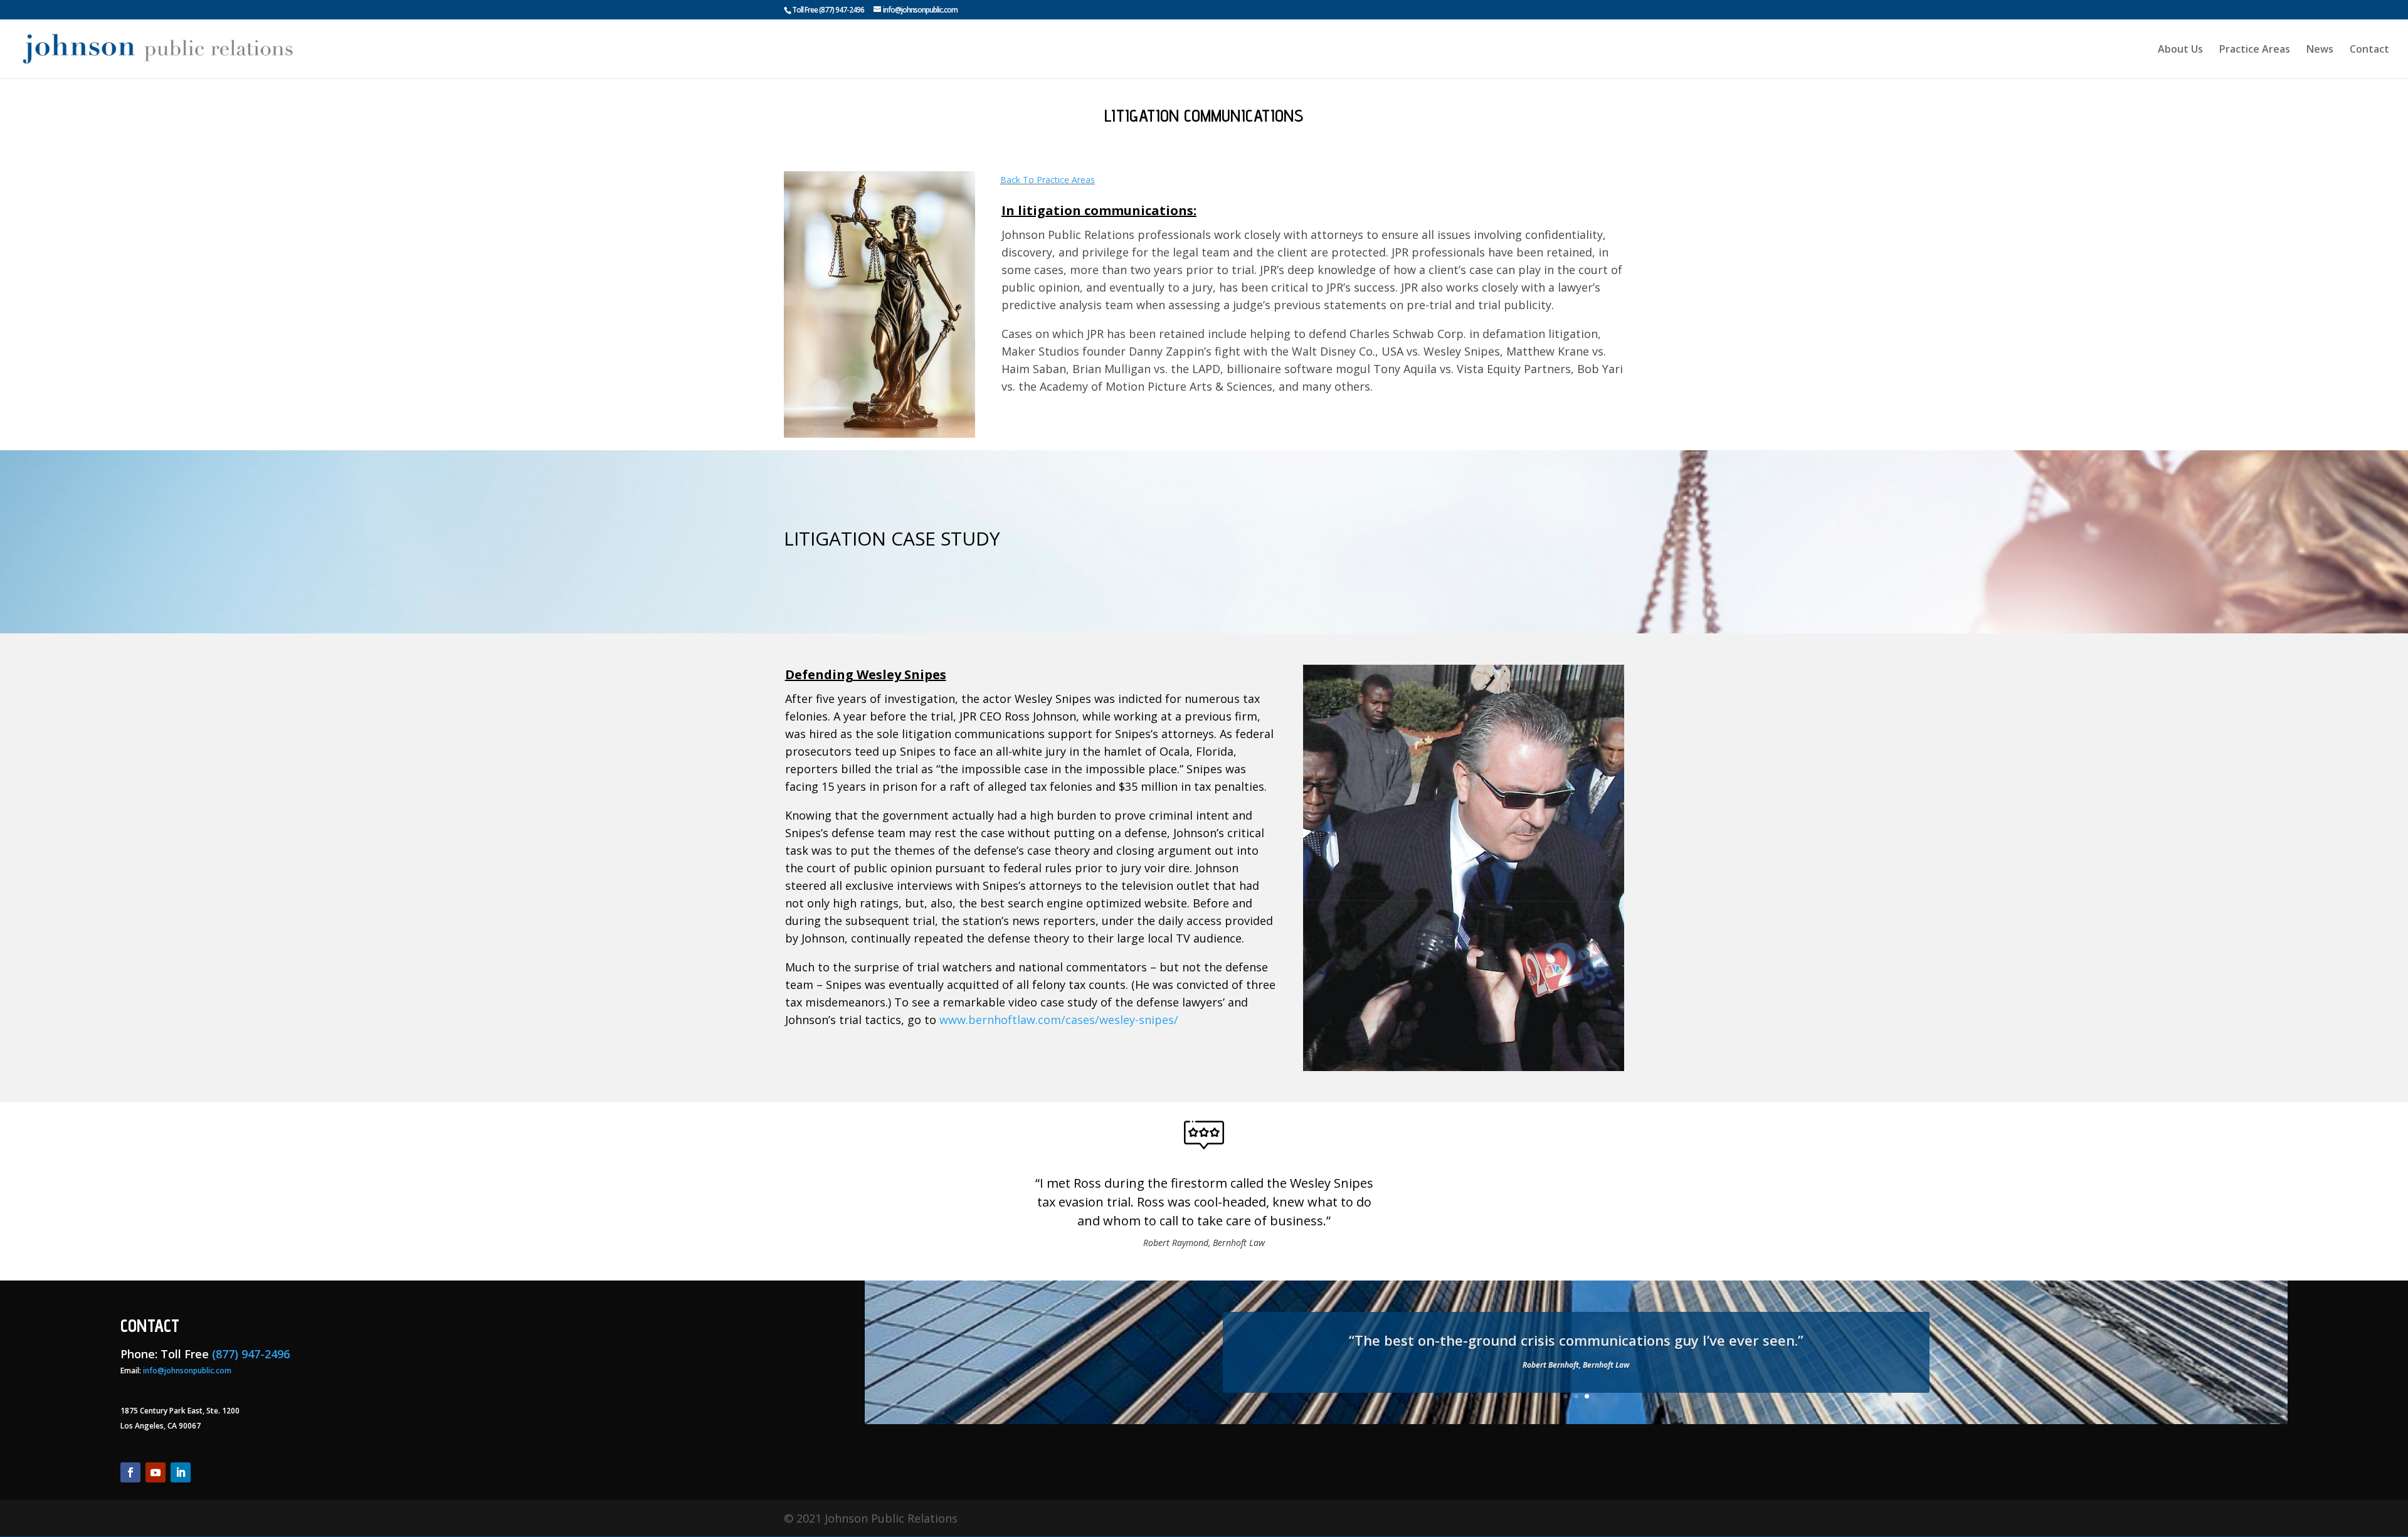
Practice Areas (2255, 50)
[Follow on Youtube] (156, 1472)
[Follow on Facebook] (130, 1472)
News (2320, 50)
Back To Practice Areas (1048, 180)
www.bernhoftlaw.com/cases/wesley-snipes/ (1059, 1020)
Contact (2369, 50)
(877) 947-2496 (842, 10)
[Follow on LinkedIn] (181, 1472)
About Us (2180, 50)
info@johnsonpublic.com (187, 1371)
